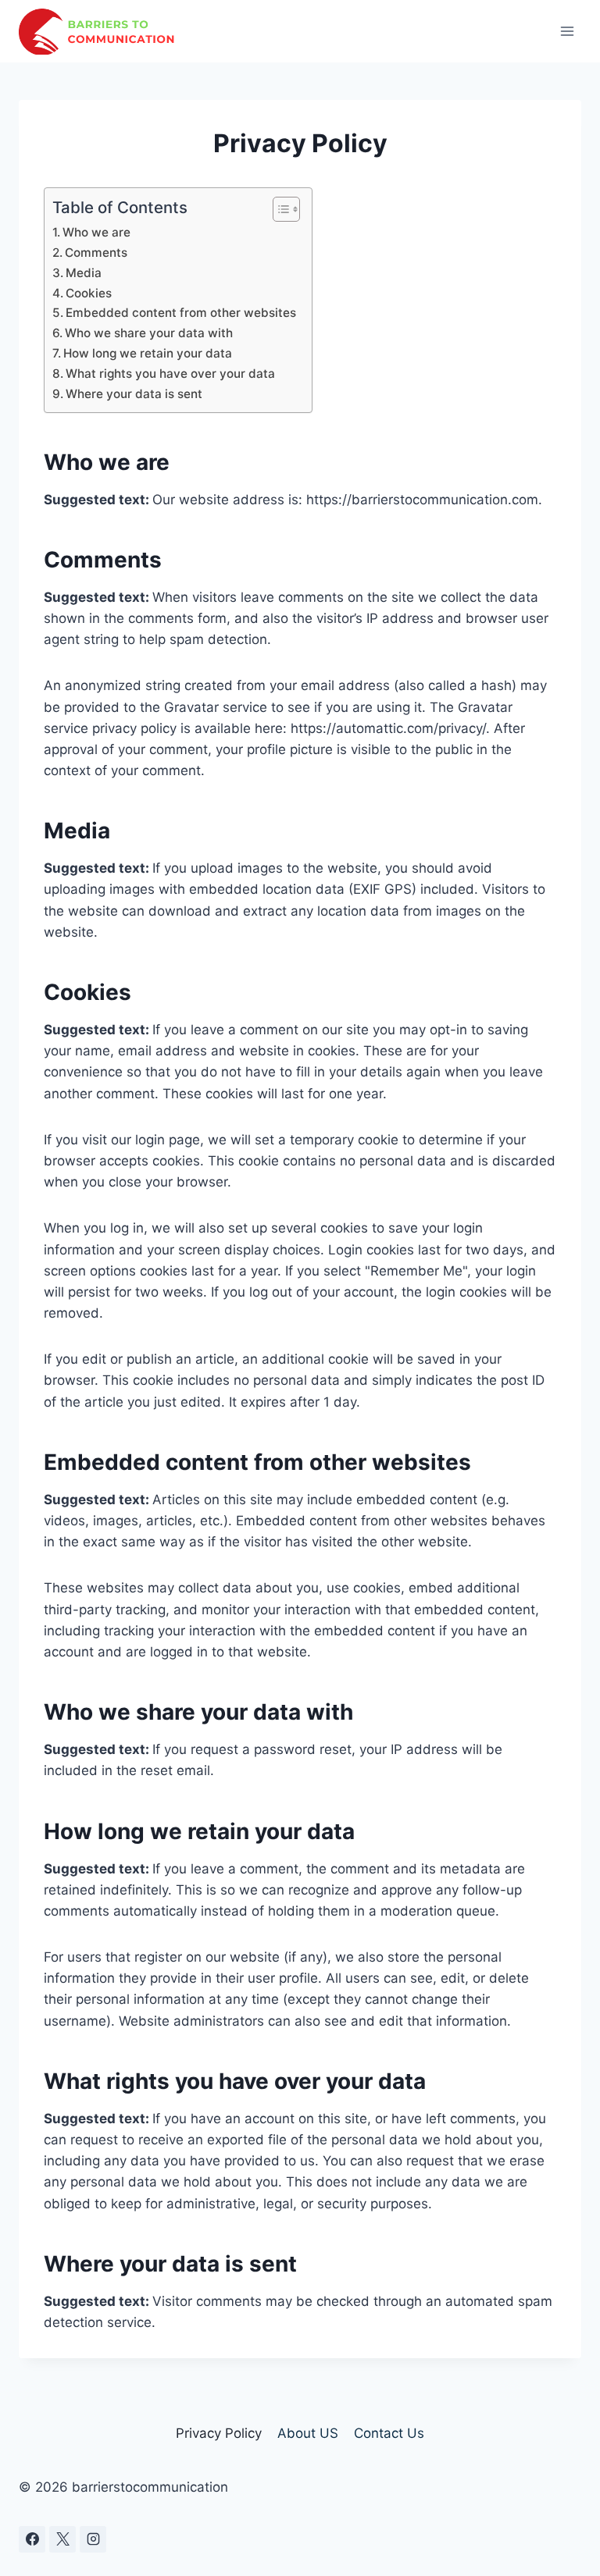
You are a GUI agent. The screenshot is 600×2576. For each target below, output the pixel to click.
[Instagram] (93, 2539)
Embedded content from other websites (181, 313)
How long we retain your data (148, 353)
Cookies (89, 293)
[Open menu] (567, 31)
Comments (96, 253)
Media (84, 273)
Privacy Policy (219, 2433)
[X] (62, 2539)
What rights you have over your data (170, 374)
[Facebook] (32, 2539)
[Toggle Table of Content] (279, 209)
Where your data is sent (134, 394)
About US (308, 2433)
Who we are (96, 232)
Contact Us (389, 2433)
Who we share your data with (149, 333)
